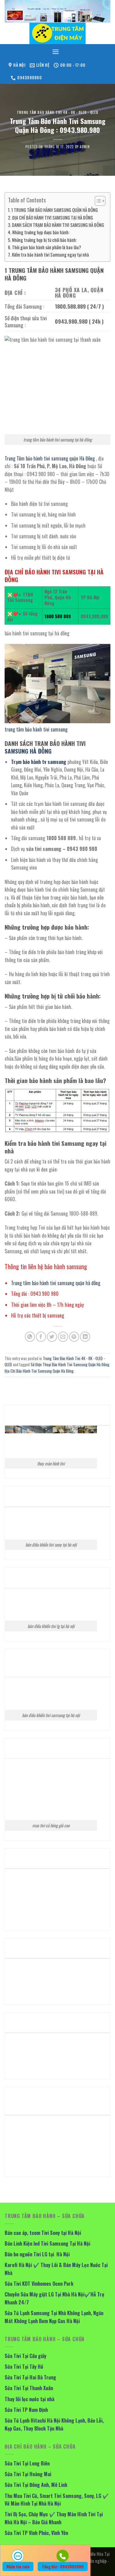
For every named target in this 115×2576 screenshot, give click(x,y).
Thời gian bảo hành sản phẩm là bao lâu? (46, 247)
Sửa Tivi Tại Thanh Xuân (29, 2388)
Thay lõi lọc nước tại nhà (29, 2399)
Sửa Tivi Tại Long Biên (27, 2463)
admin (85, 147)
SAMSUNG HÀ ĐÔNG (28, 751)
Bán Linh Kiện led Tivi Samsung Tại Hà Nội (47, 2243)
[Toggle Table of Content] (97, 201)
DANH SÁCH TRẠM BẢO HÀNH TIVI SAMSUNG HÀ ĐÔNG (58, 225)
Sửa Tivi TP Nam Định (26, 2410)
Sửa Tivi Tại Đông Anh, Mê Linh (36, 2485)
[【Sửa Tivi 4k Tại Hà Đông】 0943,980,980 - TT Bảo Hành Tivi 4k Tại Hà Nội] (57, 33)
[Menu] (56, 52)
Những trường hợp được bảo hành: (41, 232)
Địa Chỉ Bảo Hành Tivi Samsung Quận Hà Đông (39, 1371)
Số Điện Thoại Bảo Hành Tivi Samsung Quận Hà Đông (70, 1365)
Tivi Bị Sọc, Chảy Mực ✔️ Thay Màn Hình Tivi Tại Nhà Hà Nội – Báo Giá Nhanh (54, 2518)
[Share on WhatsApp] (30, 1337)
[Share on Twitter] (52, 1337)
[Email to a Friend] (63, 1337)
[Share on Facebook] (41, 1337)
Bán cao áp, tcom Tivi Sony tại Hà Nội (43, 2233)
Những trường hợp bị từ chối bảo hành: (44, 240)
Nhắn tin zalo (18, 2567)
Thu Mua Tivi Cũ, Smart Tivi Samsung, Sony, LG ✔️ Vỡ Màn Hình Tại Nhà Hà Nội (57, 2500)
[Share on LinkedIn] (85, 1337)
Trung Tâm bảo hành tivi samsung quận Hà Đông (50, 458)
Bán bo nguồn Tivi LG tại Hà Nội (37, 2254)
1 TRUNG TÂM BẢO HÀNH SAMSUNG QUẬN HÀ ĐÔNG (55, 210)
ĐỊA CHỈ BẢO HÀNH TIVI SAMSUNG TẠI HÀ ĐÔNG (53, 218)
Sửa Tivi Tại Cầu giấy (25, 2356)
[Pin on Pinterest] (74, 1337)
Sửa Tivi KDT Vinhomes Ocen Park (39, 2284)
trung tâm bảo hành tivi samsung (36, 729)
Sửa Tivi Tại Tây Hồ (24, 2367)
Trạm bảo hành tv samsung (39, 762)
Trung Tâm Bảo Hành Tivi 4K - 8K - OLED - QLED (57, 112)
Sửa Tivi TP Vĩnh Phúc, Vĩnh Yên (36, 2533)
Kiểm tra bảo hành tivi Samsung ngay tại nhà (50, 255)
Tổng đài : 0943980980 (63, 2567)
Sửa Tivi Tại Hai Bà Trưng (30, 2377)
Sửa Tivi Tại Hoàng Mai (28, 2474)
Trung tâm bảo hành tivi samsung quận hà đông (56, 1283)
